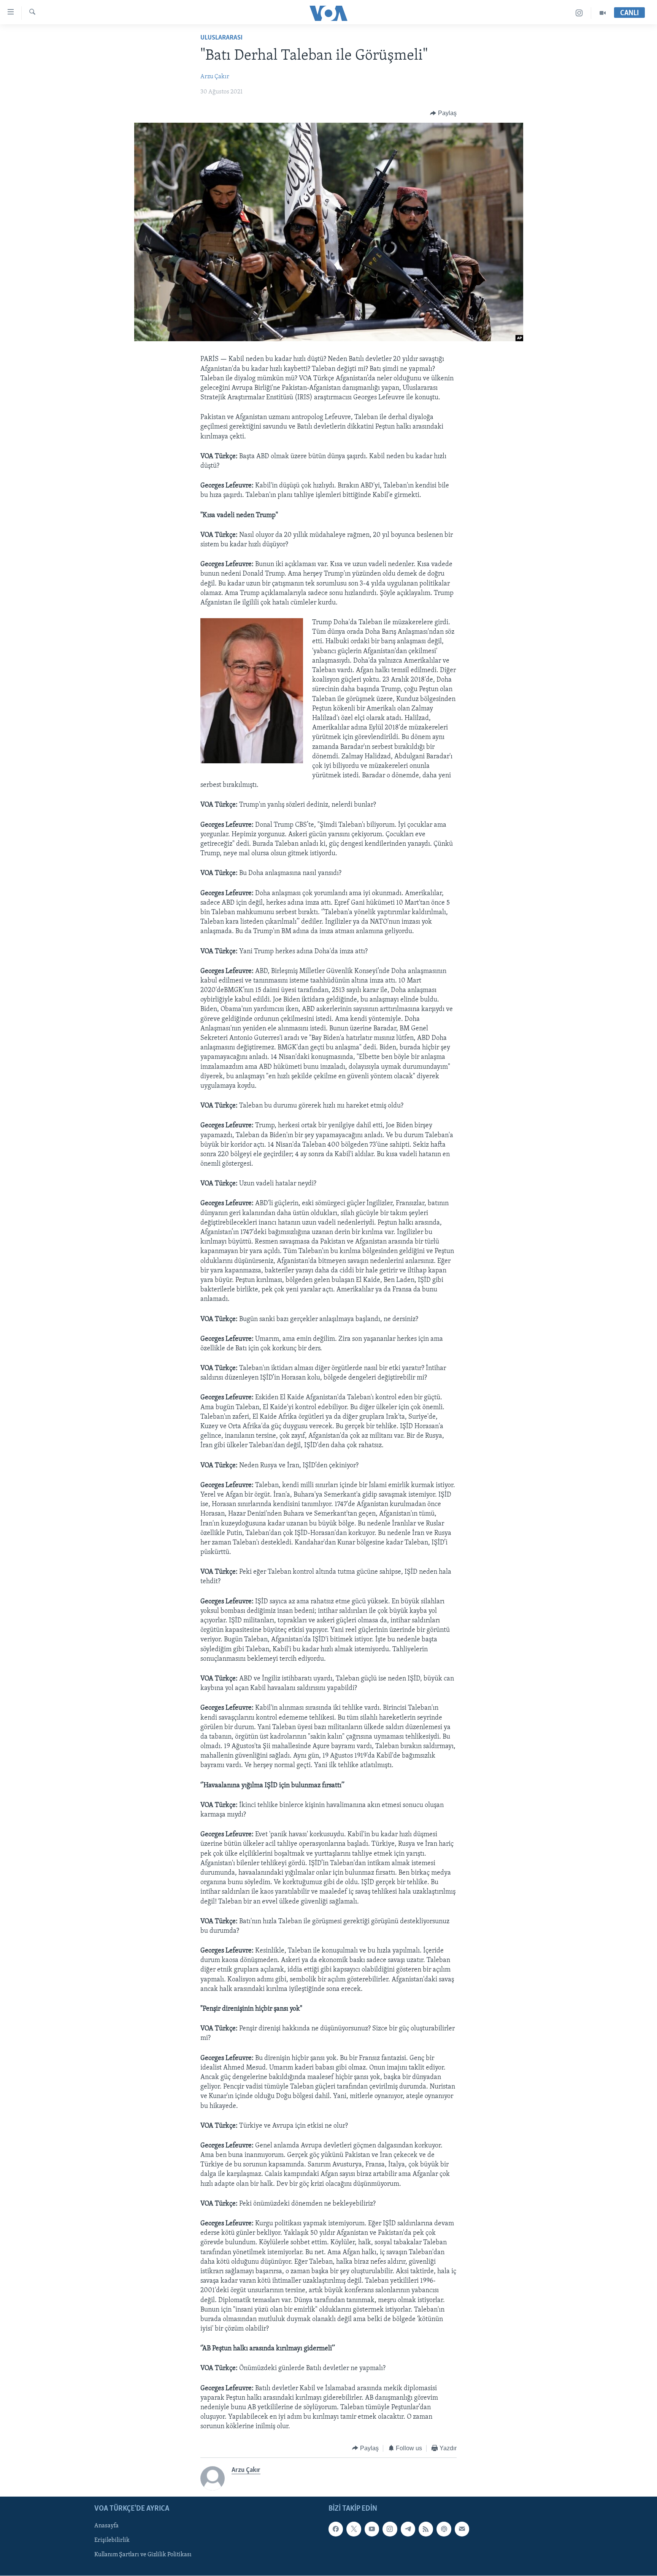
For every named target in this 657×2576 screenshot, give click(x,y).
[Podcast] (444, 2529)
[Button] (443, 113)
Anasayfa (106, 2526)
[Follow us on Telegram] (408, 2529)
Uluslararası (221, 38)
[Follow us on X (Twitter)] (354, 2529)
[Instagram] (579, 13)
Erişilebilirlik (112, 2540)
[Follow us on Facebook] (336, 2529)
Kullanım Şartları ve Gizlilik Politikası (143, 2555)
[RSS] (426, 2529)
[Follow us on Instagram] (390, 2529)
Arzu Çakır (215, 77)
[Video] (603, 13)
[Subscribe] (462, 2529)
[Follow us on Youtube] (372, 2529)
